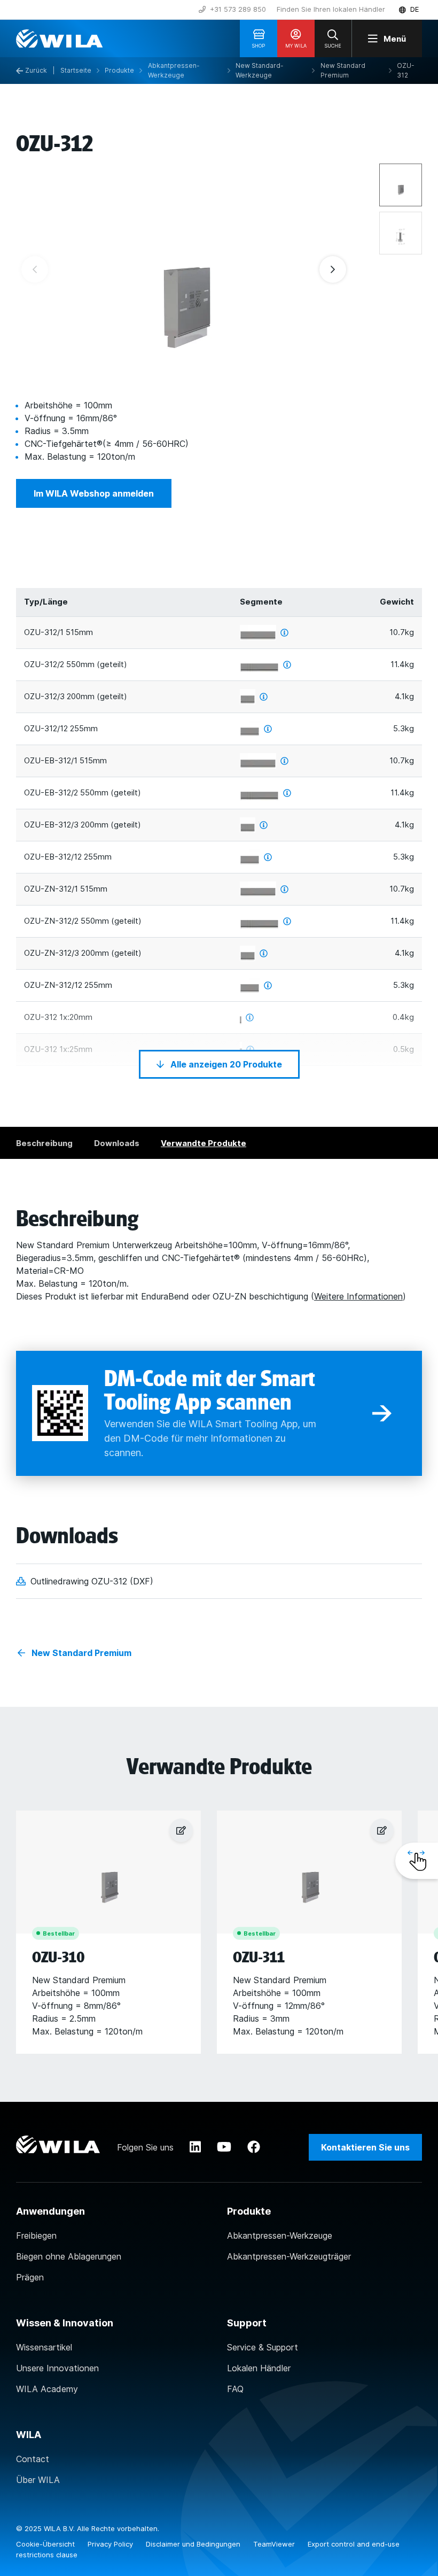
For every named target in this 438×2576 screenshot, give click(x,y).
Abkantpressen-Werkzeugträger (289, 2256)
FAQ (235, 2389)
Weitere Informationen (358, 1296)
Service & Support (263, 2347)
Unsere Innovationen (57, 2368)
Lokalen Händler (259, 2368)
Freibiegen (36, 2235)
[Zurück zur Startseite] (59, 38)
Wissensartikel (44, 2347)
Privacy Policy (111, 2544)
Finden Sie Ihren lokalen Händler (331, 9)
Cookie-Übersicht (46, 2544)
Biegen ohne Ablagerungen (69, 2256)
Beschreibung (44, 1143)
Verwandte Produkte (204, 1143)
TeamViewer (275, 2544)
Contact (33, 2459)
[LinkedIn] (195, 2147)
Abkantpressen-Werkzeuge (280, 2235)
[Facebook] (254, 2147)
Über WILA (38, 2480)
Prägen (30, 2277)
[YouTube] (224, 2147)
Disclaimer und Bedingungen (194, 2544)
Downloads (117, 1143)
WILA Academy (47, 2389)
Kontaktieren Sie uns (365, 2147)
